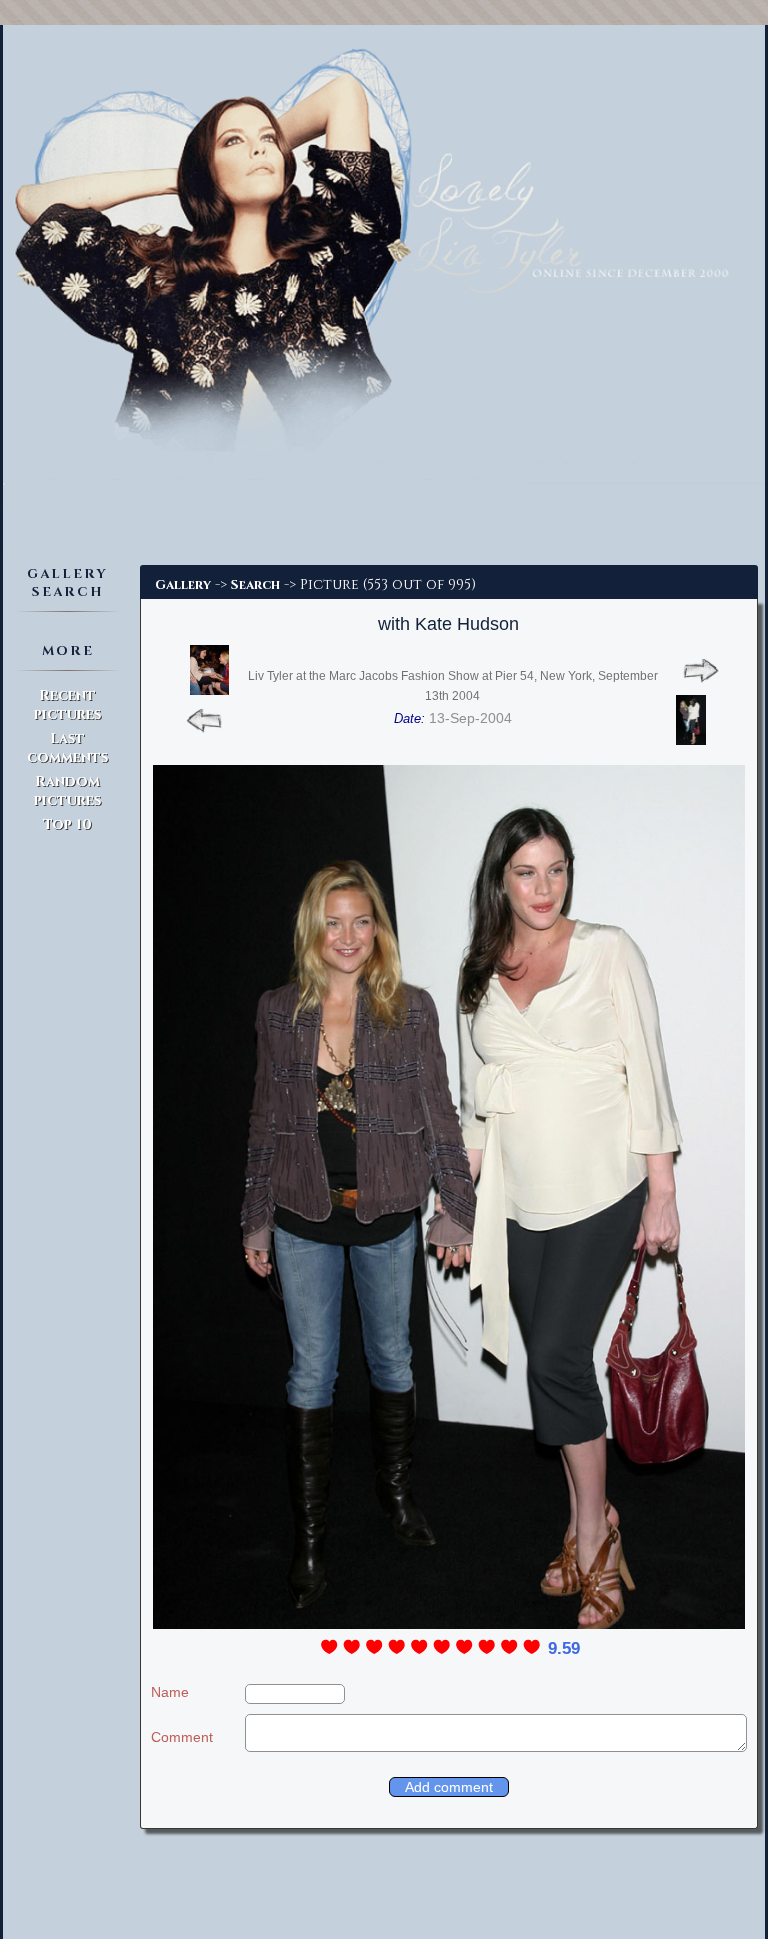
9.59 (564, 1648)
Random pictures (67, 791)
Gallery (183, 585)
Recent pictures (67, 705)
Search (255, 585)
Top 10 (67, 824)
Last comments (67, 748)
